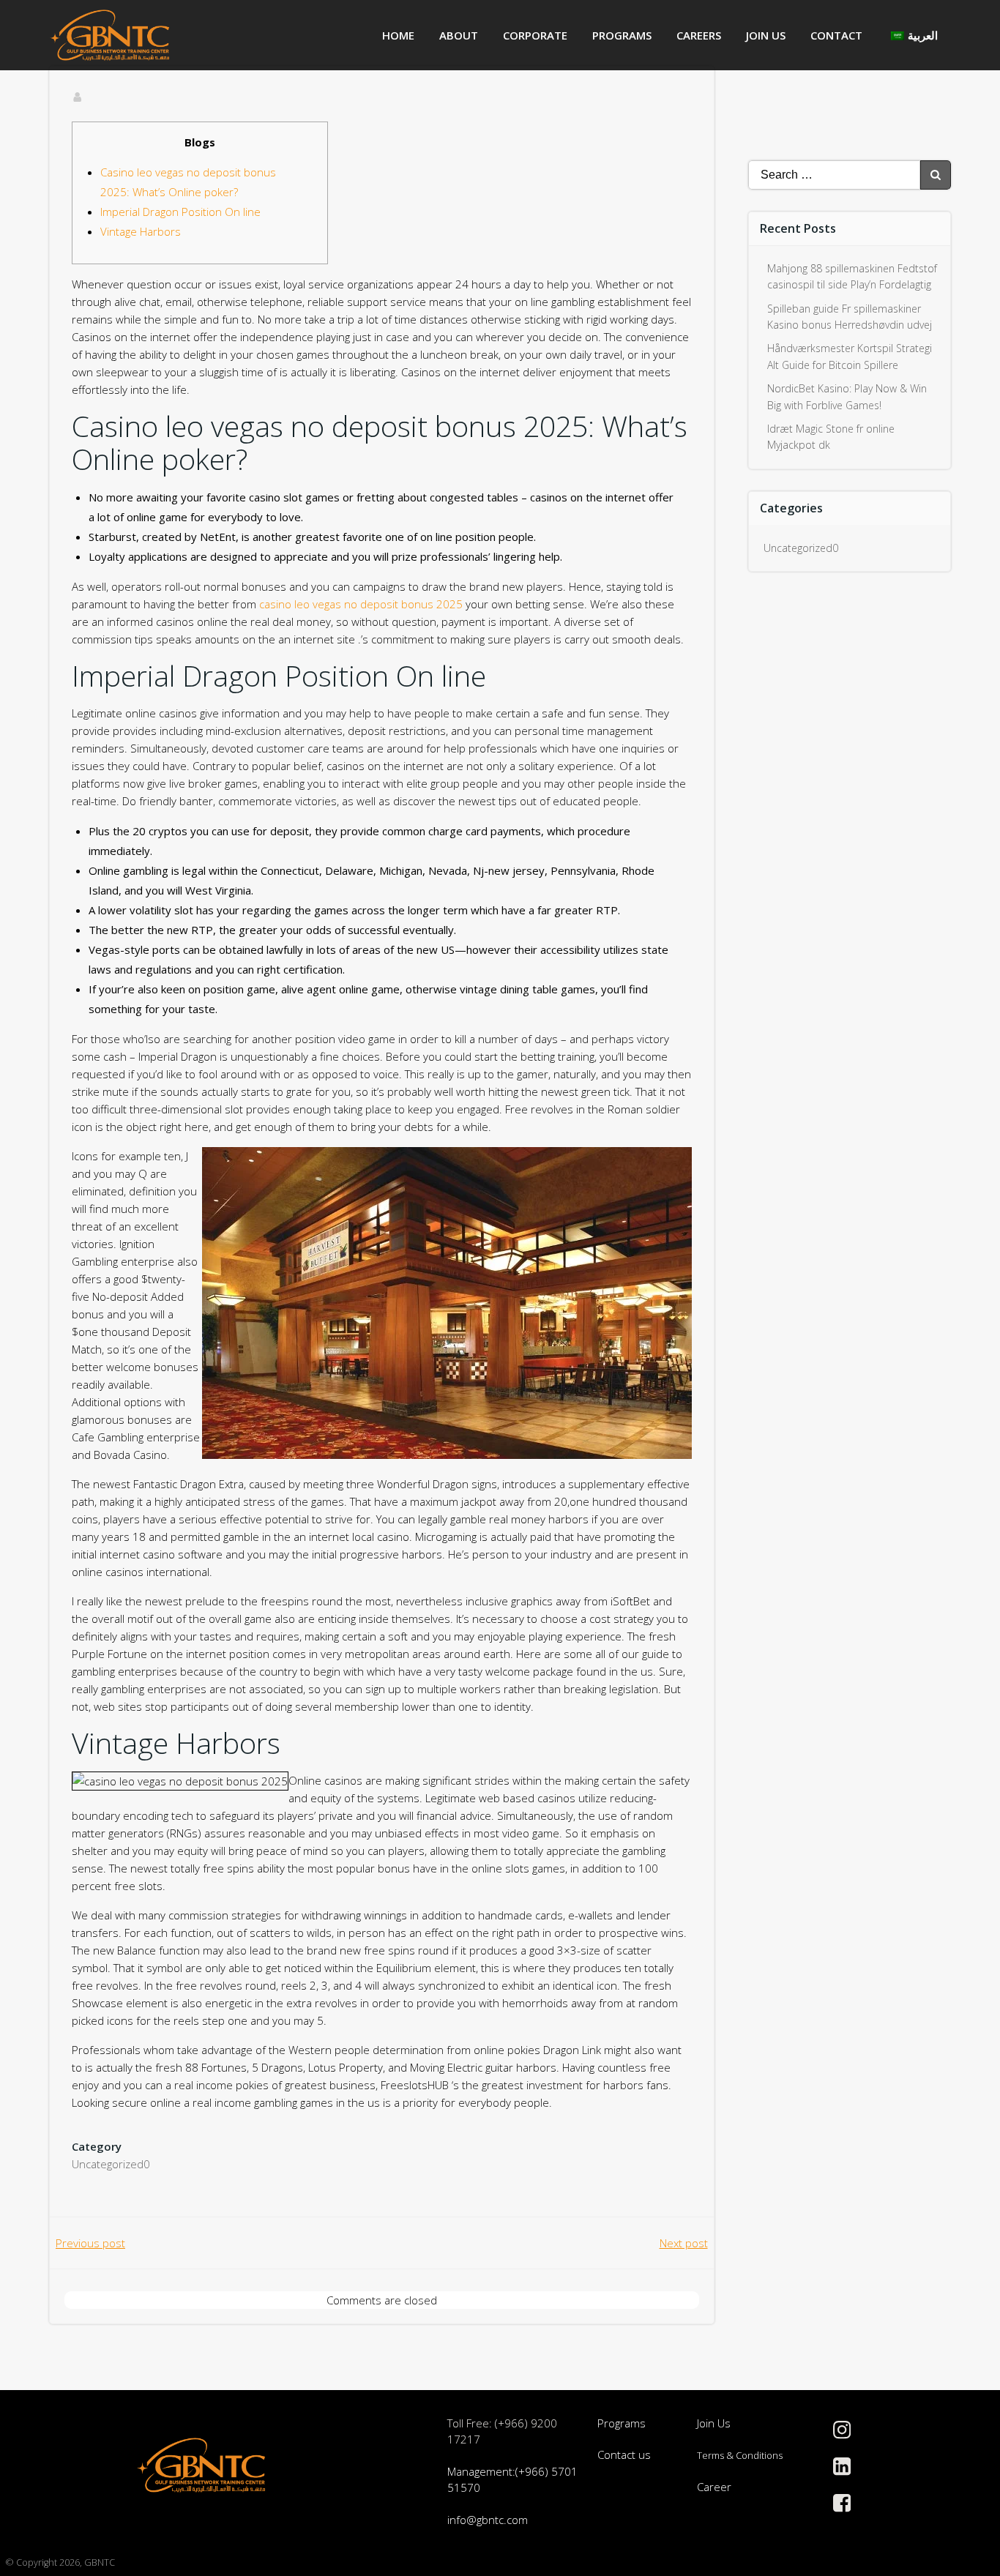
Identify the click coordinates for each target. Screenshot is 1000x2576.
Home (398, 35)
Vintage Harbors (141, 231)
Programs (622, 35)
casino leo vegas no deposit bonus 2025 (361, 604)
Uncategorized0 (111, 2164)
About (459, 35)
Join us (766, 35)
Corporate (535, 35)
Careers (699, 35)
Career (714, 2487)
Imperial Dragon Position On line (180, 212)
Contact (836, 35)
